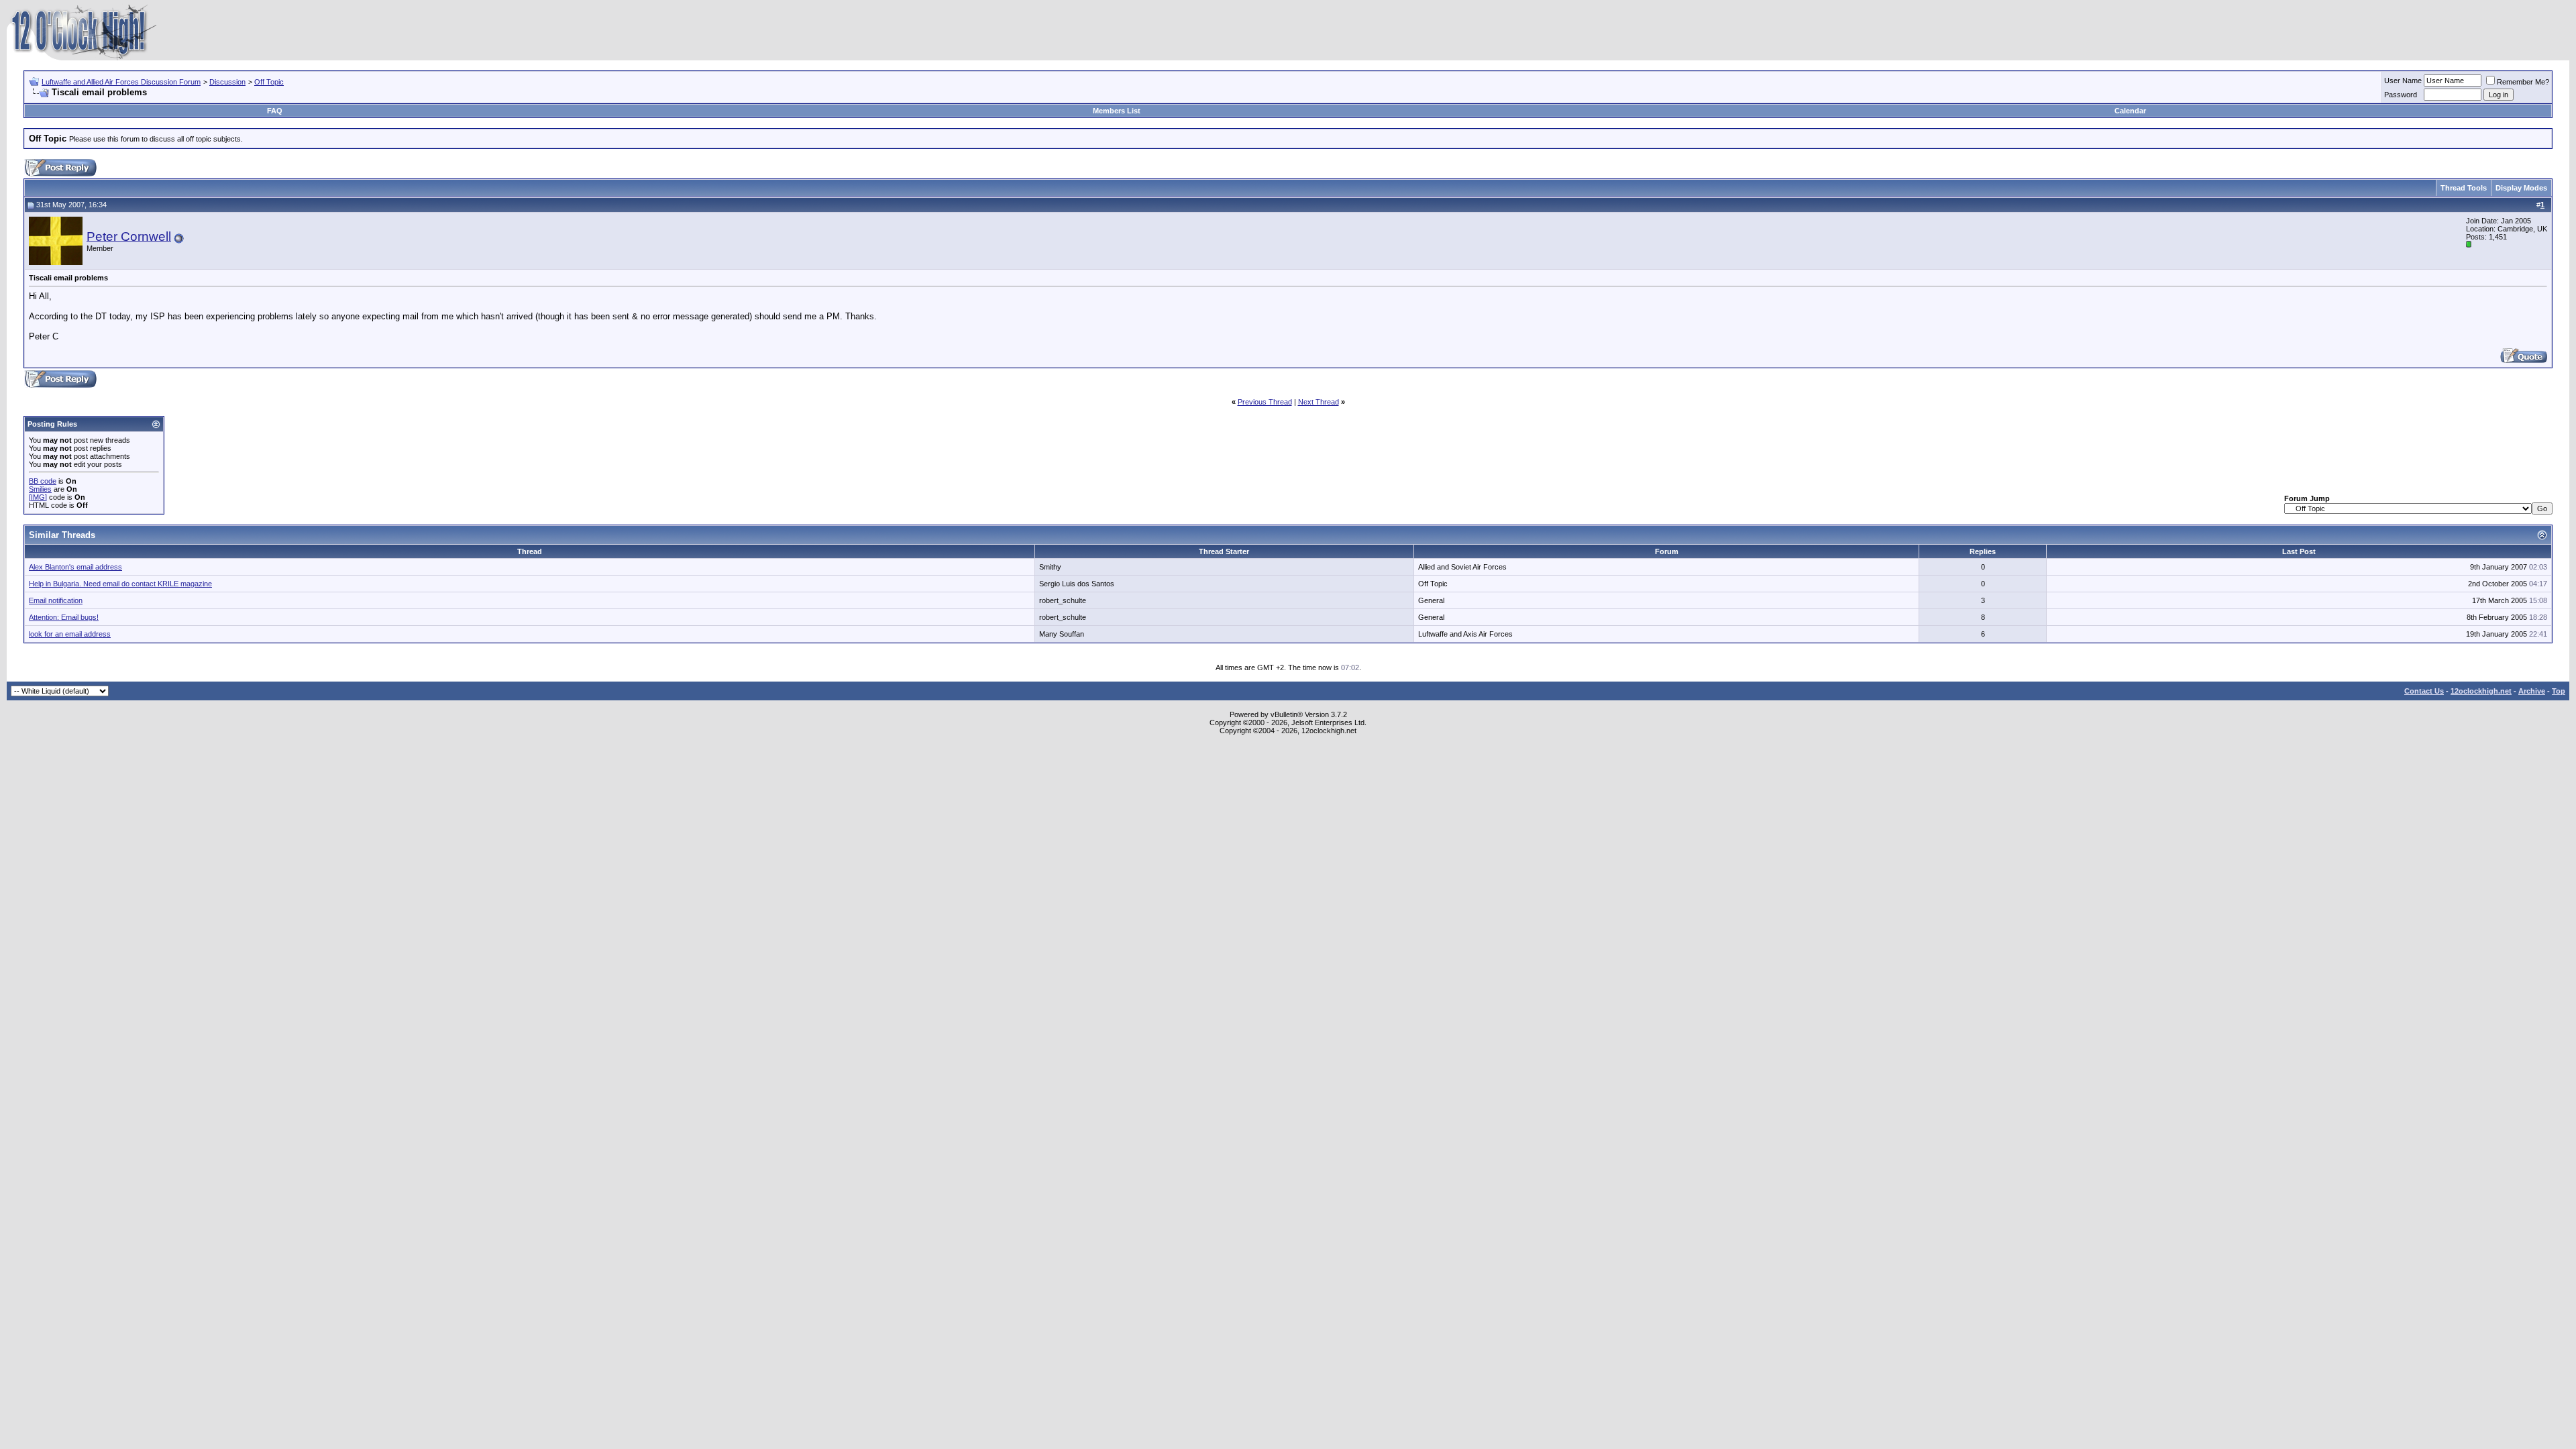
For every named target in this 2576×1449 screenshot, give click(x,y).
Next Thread (1319, 402)
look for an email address (70, 634)
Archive (2532, 691)
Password (2401, 95)
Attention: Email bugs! (64, 617)
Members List (1117, 111)
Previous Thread (1265, 402)
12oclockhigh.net (2481, 691)
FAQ (275, 111)
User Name (2403, 80)
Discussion (227, 82)
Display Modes (2521, 188)
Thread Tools (2464, 188)
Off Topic (269, 82)
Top (2559, 691)
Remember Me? (2523, 82)
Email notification (56, 600)
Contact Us (2424, 691)
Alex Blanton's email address (75, 567)
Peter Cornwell (129, 236)
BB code (43, 481)
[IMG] (38, 497)
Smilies (40, 489)
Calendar (2130, 111)
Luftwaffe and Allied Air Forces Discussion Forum (121, 82)
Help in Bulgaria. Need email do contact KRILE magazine (120, 584)
